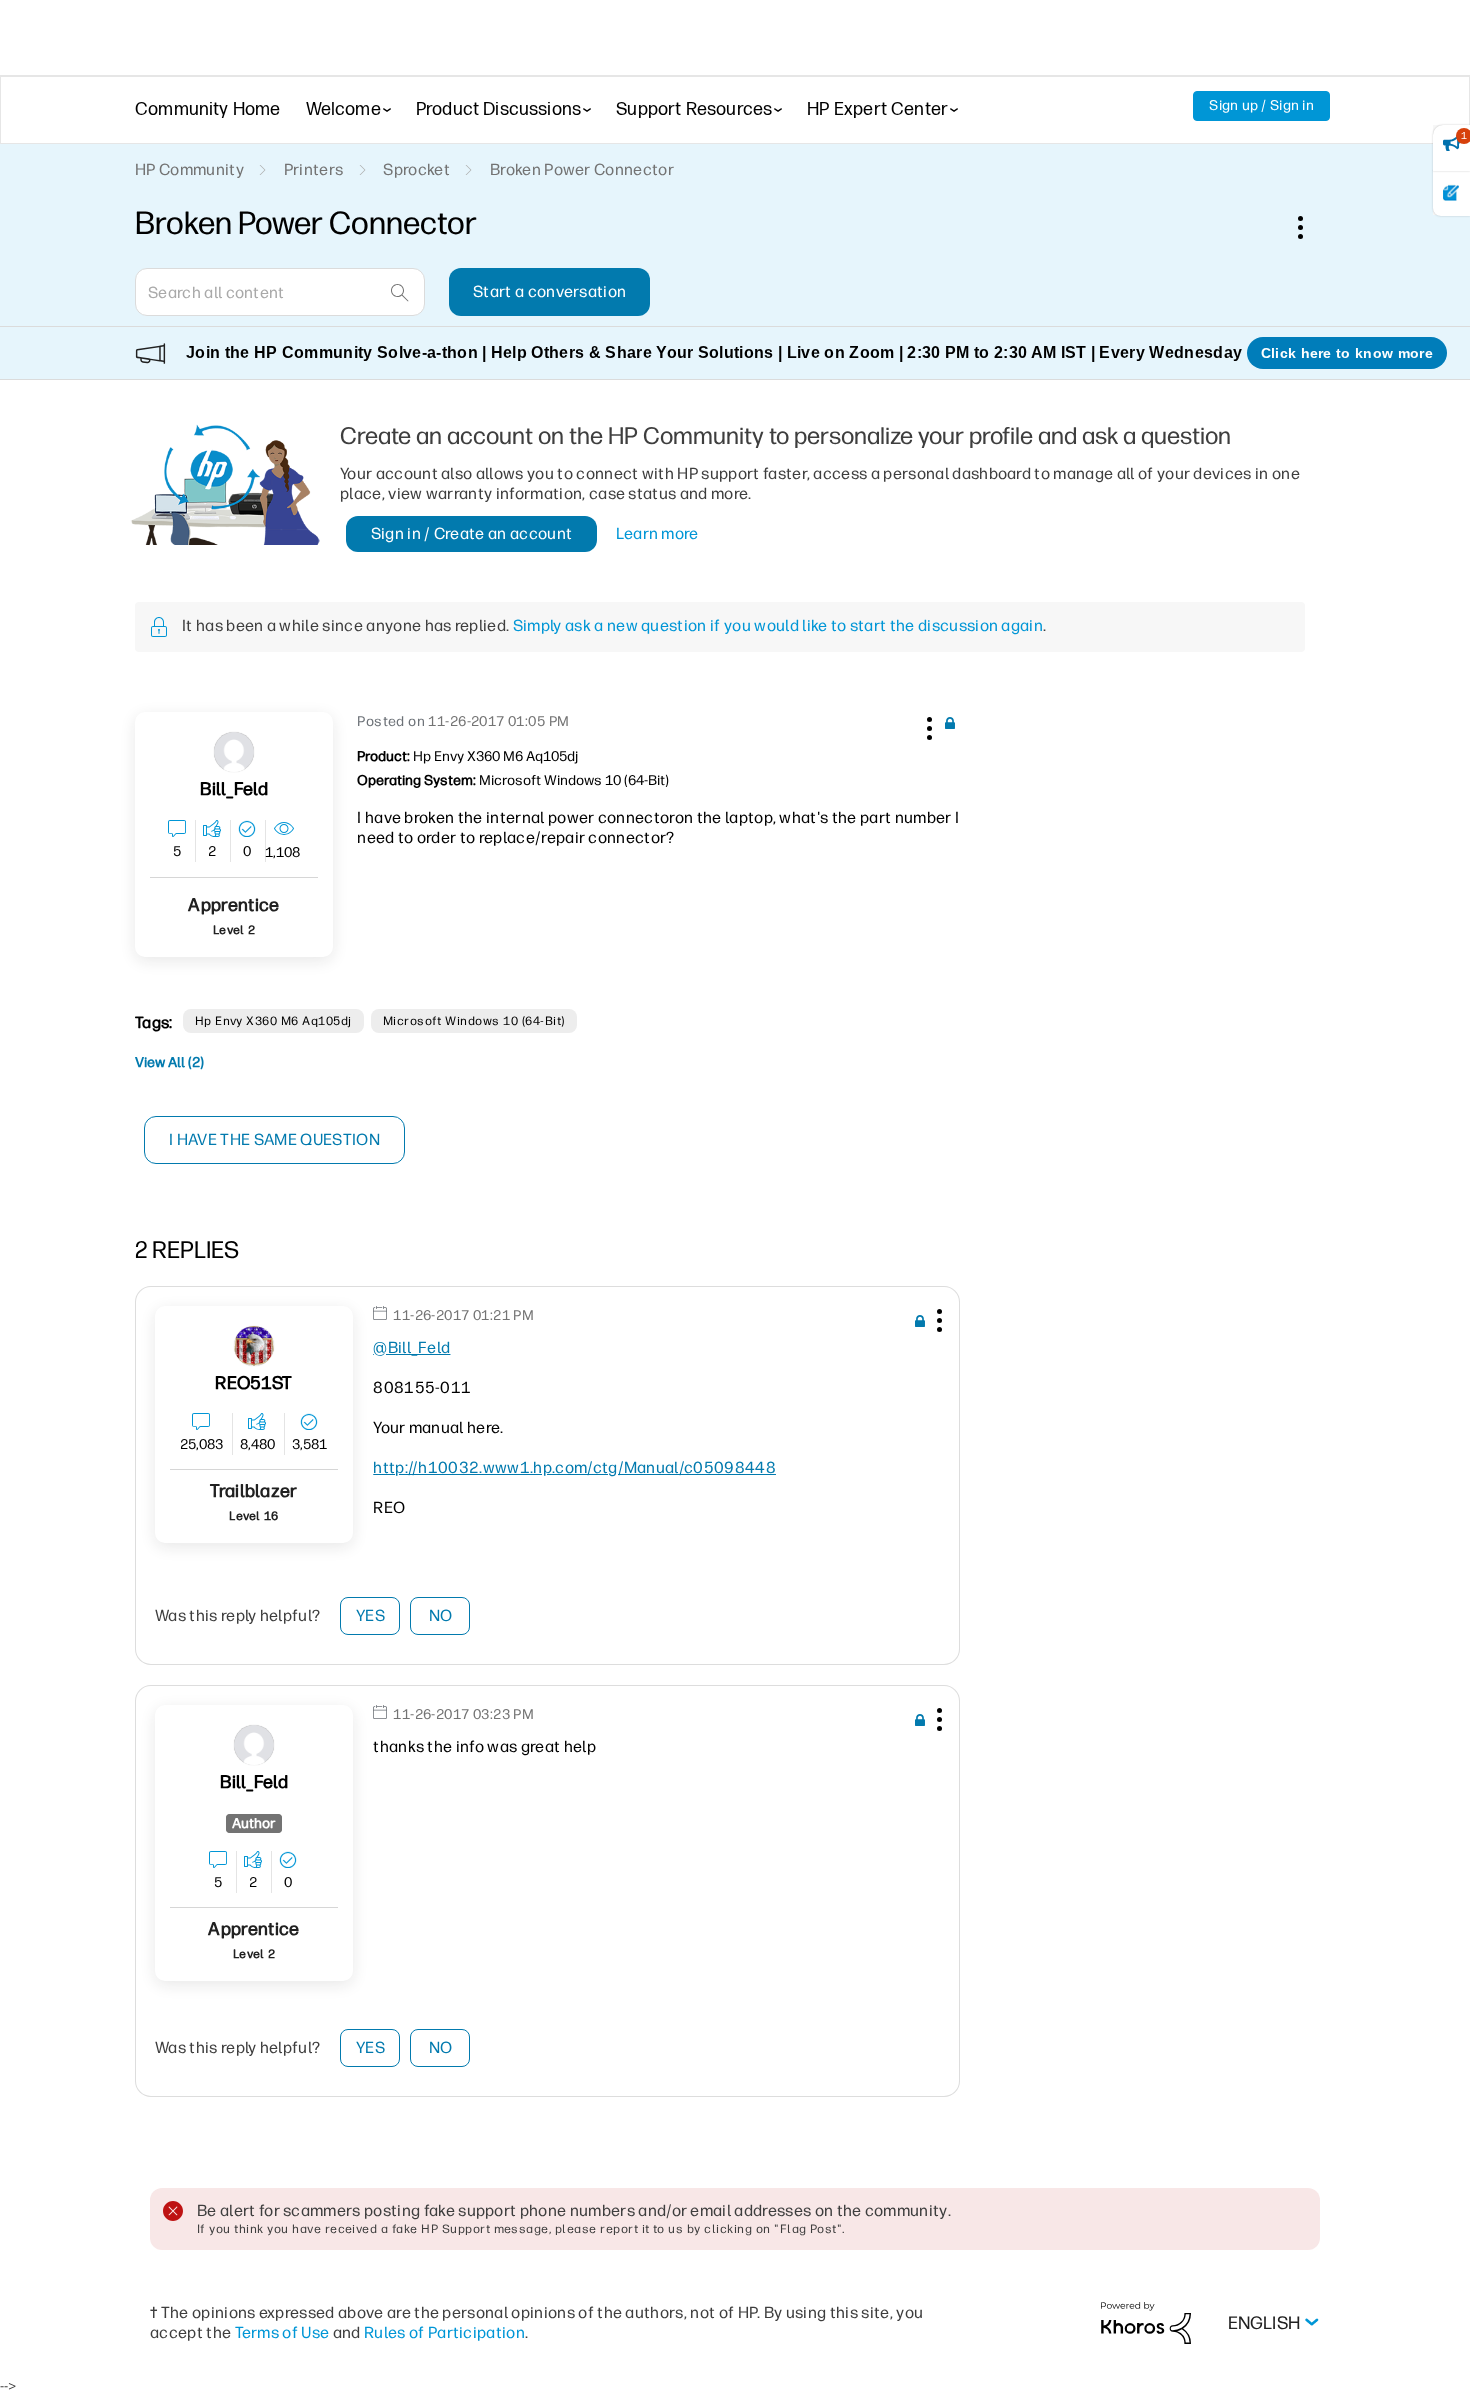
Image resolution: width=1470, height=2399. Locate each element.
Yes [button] (370, 1615)
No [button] (441, 1615)
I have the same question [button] (274, 1139)
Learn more (657, 533)
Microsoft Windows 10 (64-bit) (474, 1021)
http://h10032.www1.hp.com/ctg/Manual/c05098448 (574, 1467)
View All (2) (169, 1062)
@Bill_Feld (411, 1347)
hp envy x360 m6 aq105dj (273, 1021)
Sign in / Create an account (472, 533)
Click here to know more (1347, 353)
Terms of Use (282, 2332)
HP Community (189, 169)
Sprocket (416, 169)
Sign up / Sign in (1261, 105)
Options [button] (1311, 227)
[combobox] (280, 292)
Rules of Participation (444, 2332)
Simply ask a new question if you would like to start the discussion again (778, 625)
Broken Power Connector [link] (582, 169)
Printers (314, 169)
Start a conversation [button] (549, 291)
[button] (927, 725)
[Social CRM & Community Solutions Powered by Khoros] (1146, 2322)
